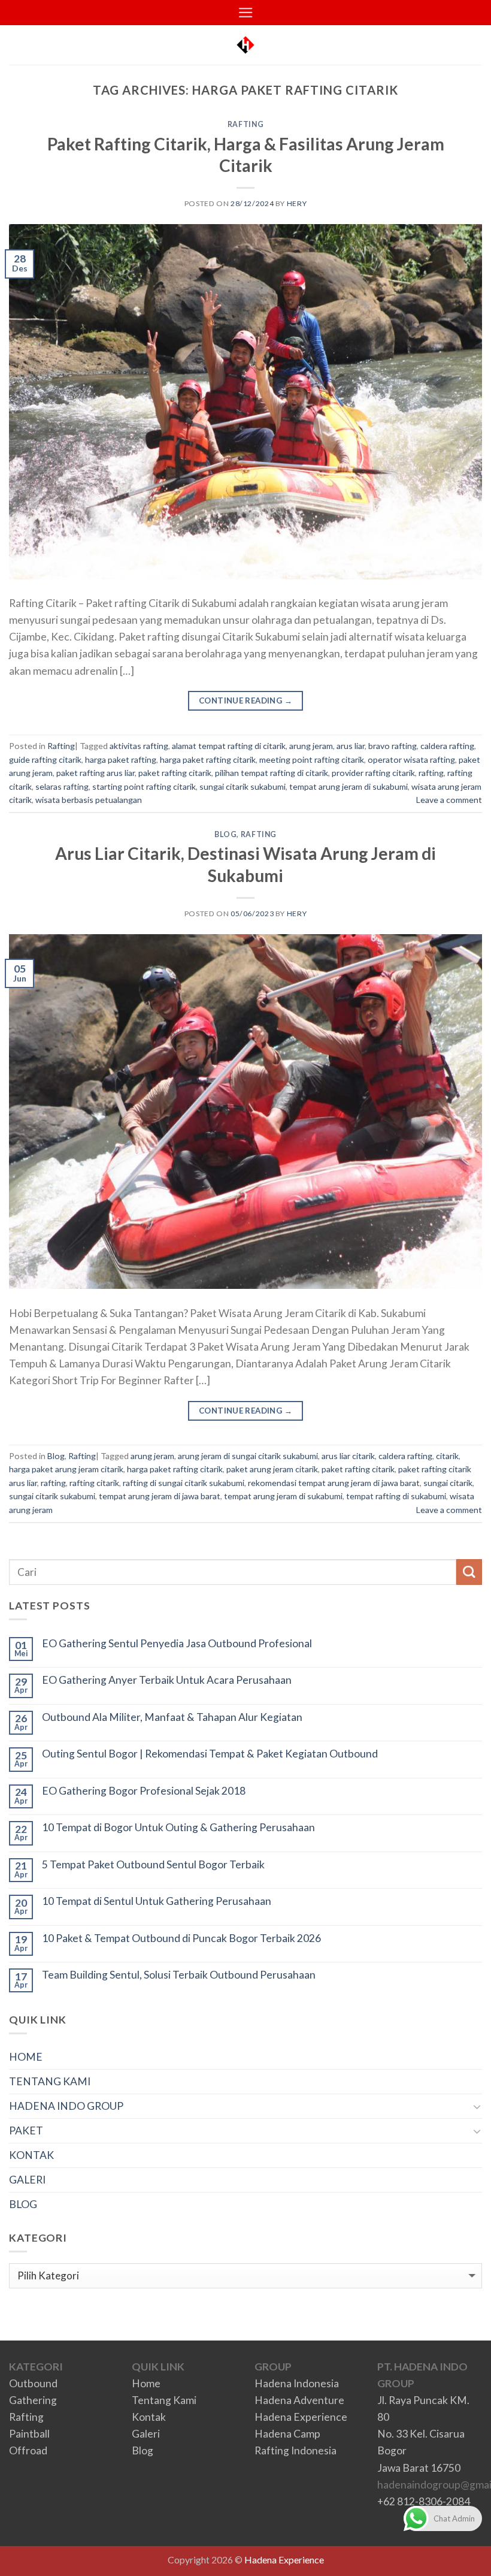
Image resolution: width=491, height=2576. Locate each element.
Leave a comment (449, 800)
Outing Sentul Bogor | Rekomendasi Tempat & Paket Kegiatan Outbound (210, 1754)
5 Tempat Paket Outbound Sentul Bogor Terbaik (153, 1864)
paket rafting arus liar (96, 773)
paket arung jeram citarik (272, 1469)
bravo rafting (393, 746)
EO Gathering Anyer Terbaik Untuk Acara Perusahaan (167, 1680)
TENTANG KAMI (50, 2081)
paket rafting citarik (175, 773)
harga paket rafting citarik (208, 759)
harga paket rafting (121, 759)
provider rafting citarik (373, 773)
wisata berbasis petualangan (89, 800)
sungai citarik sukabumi (243, 786)
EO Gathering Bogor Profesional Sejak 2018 (144, 1791)
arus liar (351, 746)
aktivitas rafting (139, 746)
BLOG (23, 2204)
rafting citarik (94, 1483)
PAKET (26, 2130)
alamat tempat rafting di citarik (229, 746)
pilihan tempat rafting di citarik (272, 773)
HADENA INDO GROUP (66, 2106)
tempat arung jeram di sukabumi (348, 786)
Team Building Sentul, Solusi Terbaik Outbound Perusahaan (179, 1975)
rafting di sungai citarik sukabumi (184, 1483)
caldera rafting (447, 746)
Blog (225, 834)
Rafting (245, 124)
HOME (26, 2057)
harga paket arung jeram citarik (66, 1469)
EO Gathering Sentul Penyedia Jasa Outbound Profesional (177, 1643)
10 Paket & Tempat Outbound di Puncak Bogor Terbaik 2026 (181, 1938)
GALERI (27, 2180)
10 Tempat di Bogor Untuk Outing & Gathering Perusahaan (178, 1827)
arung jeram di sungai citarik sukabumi (248, 1456)
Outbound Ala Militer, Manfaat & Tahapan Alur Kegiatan (172, 1717)
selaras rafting (62, 786)
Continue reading (245, 700)
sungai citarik (448, 1483)
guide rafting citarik (45, 759)
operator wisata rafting (411, 759)
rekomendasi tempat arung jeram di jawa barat (334, 1483)
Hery (297, 203)
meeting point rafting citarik (312, 759)
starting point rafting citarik (144, 786)
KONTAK (31, 2155)
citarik (447, 1456)
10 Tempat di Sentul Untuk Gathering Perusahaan (157, 1901)
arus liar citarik (348, 1456)
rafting (431, 773)
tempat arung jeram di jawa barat (160, 1496)
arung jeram (311, 746)
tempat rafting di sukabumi (396, 1496)
